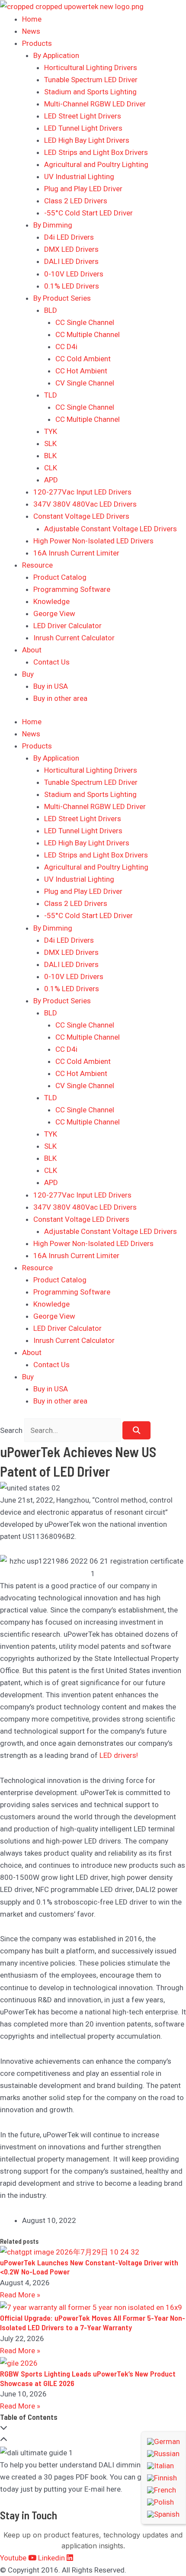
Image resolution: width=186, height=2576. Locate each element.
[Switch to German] (164, 2441)
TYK (51, 431)
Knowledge (51, 601)
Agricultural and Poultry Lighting (96, 164)
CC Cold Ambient (83, 359)
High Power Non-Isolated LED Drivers (93, 541)
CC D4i (66, 347)
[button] (93, 2428)
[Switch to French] (164, 2490)
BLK (50, 456)
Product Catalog (60, 577)
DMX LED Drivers (71, 249)
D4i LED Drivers (69, 237)
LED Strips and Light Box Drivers (96, 152)
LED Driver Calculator (67, 626)
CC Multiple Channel (88, 334)
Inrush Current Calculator (74, 638)
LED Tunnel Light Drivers (83, 128)
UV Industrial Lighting (79, 177)
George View (54, 613)
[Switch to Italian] (164, 2466)
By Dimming (53, 225)
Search (11, 1430)
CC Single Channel (85, 322)
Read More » (20, 2295)
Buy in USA (51, 686)
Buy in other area (60, 698)
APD (51, 480)
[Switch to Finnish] (164, 2478)
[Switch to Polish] (164, 2502)
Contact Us (51, 662)
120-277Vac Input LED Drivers (82, 492)
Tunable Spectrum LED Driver (91, 80)
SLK (50, 443)
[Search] (136, 1430)
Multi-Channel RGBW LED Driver (95, 104)
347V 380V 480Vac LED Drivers (85, 504)
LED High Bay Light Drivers (87, 140)
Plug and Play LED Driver (83, 189)
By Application (56, 55)
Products (37, 43)
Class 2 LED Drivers (76, 201)
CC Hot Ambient (81, 371)
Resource (37, 565)
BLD (51, 310)
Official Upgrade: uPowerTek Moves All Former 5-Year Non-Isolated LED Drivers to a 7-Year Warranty (93, 2322)
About (32, 650)
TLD (51, 395)
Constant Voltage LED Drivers (81, 516)
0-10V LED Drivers (74, 274)
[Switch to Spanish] (164, 2514)
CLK (51, 468)
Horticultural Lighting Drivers (91, 67)
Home (32, 19)
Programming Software (72, 589)
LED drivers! (119, 1755)
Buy (28, 674)
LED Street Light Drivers (83, 116)
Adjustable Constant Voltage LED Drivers (111, 529)
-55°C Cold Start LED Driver (88, 213)
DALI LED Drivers (71, 261)
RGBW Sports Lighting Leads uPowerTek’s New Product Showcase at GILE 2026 (88, 2378)
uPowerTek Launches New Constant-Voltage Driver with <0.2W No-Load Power (89, 2267)
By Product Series (62, 298)
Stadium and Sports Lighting (90, 92)
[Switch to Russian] (164, 2454)
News (31, 31)
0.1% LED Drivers (72, 286)
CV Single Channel (85, 383)
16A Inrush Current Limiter (76, 553)
